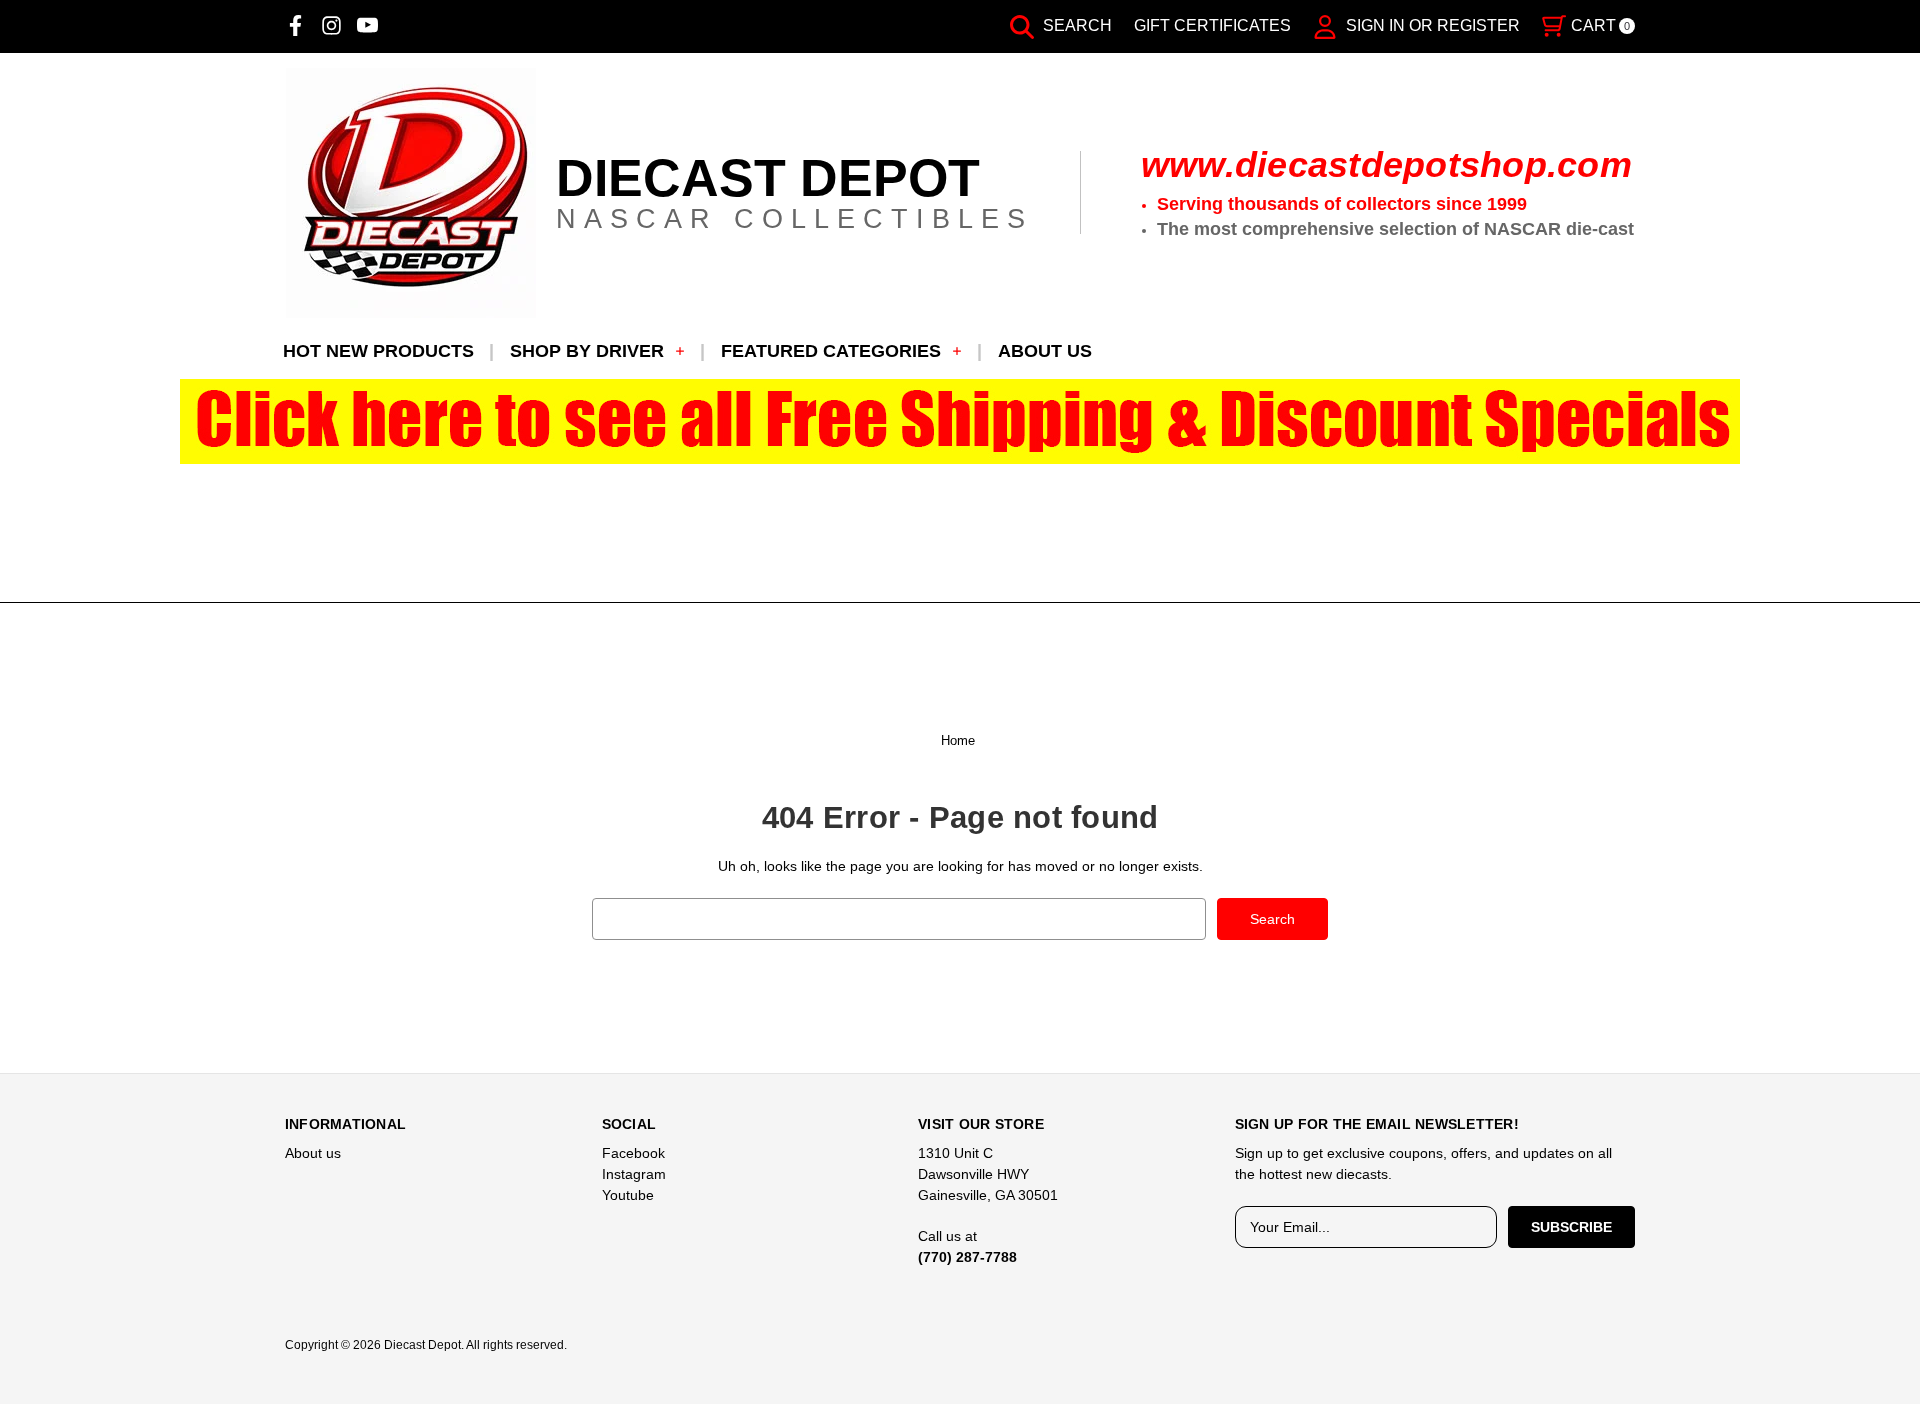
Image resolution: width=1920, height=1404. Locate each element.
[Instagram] (331, 25)
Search (1075, 25)
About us (1045, 351)
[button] (960, 421)
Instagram (634, 1174)
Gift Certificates (1212, 25)
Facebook (633, 1153)
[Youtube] (367, 25)
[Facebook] (295, 25)
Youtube (628, 1195)
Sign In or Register (1431, 25)
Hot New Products (378, 351)
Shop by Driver (587, 351)
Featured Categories (831, 351)
